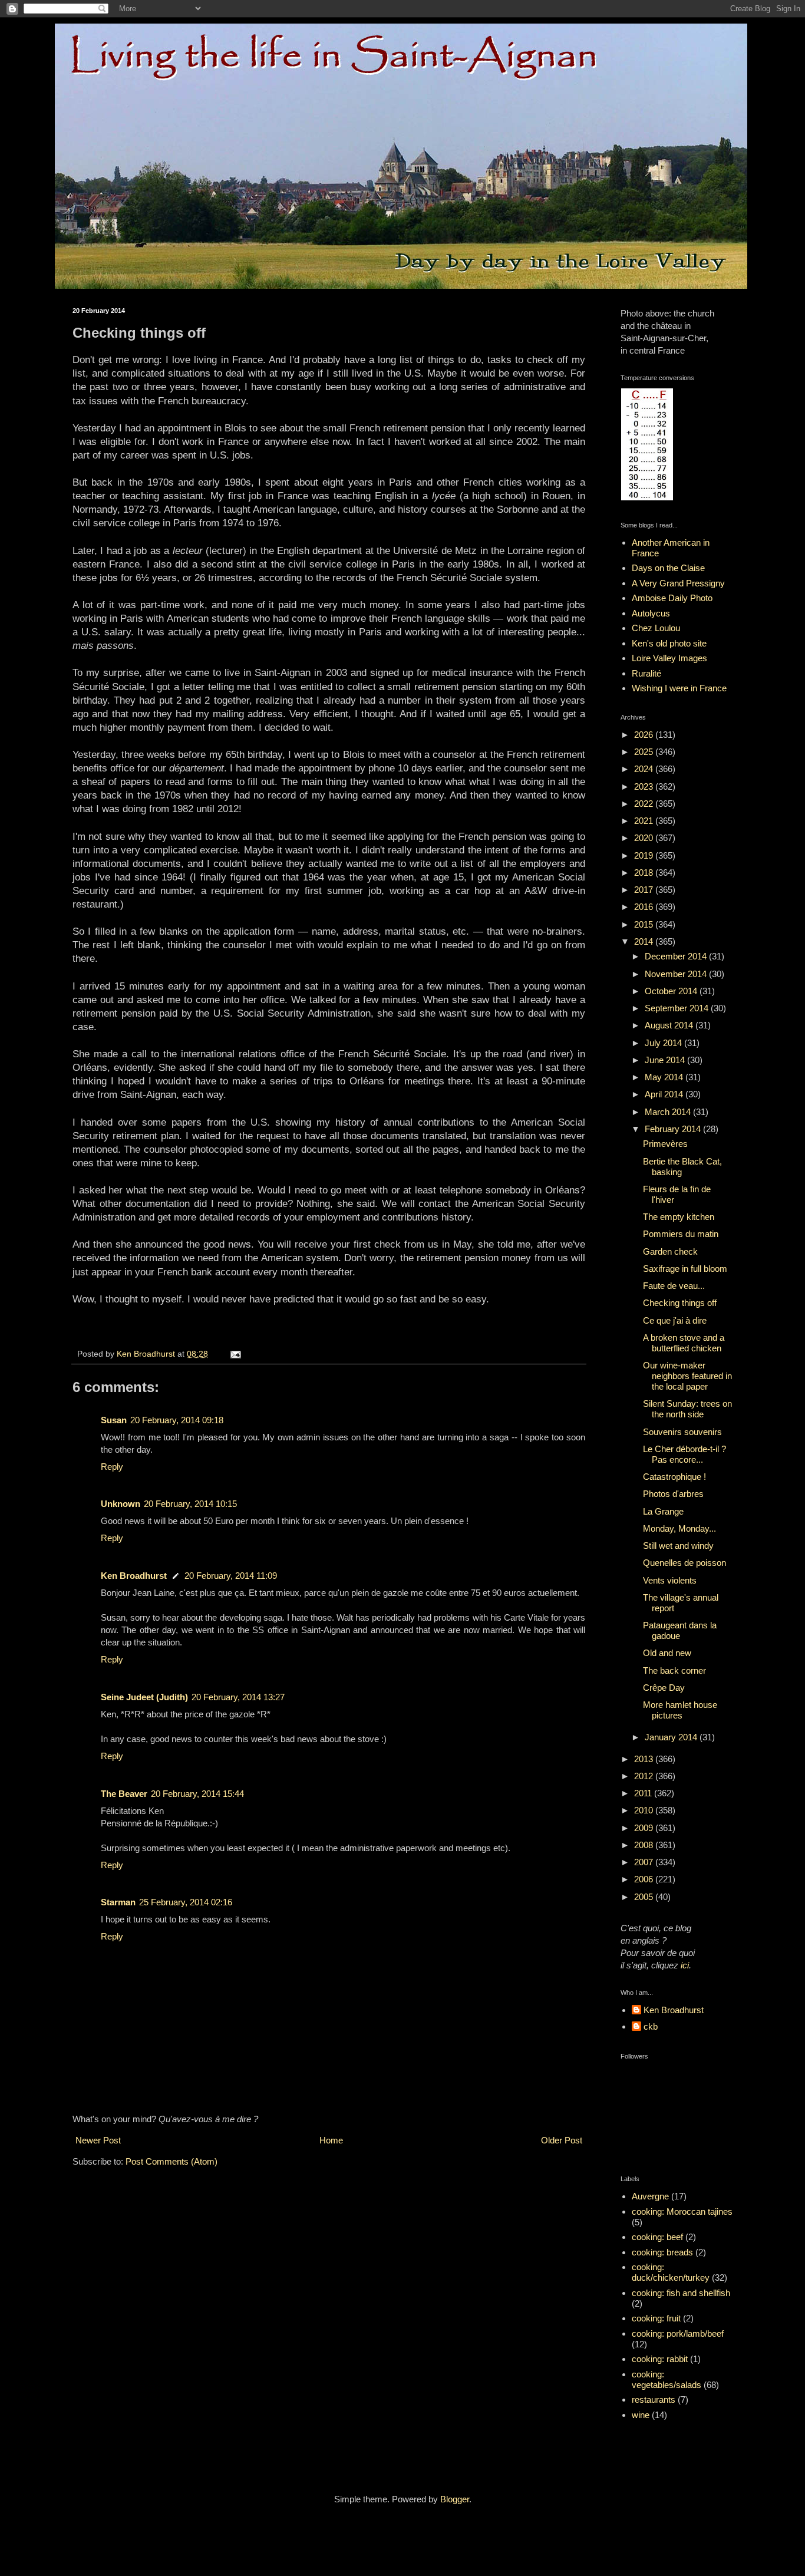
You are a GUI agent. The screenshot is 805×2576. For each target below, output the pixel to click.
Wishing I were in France (679, 688)
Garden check (670, 1251)
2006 (645, 1879)
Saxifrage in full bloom (685, 1269)
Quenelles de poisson (684, 1563)
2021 (645, 821)
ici (685, 1965)
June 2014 (666, 1060)
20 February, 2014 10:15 (190, 1504)
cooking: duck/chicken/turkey (671, 2272)
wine (641, 2415)
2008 (645, 1845)
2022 (645, 804)
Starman (118, 1902)
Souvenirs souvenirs (682, 1432)
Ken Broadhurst (134, 1576)
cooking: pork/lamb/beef (678, 2333)
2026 (645, 735)
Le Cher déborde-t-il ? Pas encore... (684, 1454)
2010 (645, 1810)
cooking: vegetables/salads (667, 2379)
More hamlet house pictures (680, 1710)
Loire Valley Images (669, 658)
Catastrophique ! (674, 1477)
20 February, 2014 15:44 (197, 1794)
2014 (645, 941)
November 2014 (677, 974)
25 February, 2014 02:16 (186, 1902)
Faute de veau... (674, 1286)
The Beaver (124, 1794)
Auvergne (650, 2196)
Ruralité (646, 673)
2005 (645, 1897)
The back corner (674, 1670)
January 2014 (672, 1737)
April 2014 (665, 1094)
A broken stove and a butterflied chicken (684, 1343)
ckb (651, 2026)
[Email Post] (235, 1354)
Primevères (665, 1144)
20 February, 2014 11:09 (231, 1576)
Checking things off (680, 1303)
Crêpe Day (664, 1688)
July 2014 (664, 1043)
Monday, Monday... (679, 1528)
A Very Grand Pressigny (678, 583)
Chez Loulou (656, 628)
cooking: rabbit (660, 2359)
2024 (645, 769)
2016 (645, 907)
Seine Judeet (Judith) (144, 1697)
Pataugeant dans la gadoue (680, 1630)
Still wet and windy (678, 1546)
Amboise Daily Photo (672, 598)
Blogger (455, 2499)
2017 (645, 890)
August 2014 (670, 1025)
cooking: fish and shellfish (681, 2293)
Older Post (562, 2140)
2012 (645, 1776)
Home (331, 2140)
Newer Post (98, 2140)
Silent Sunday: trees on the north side (687, 1409)
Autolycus (651, 613)
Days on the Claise (668, 568)
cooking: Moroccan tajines (682, 2211)
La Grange (663, 1511)
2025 (645, 752)
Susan (114, 1420)
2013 (645, 1759)
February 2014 (674, 1129)
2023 (645, 786)
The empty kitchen (679, 1217)
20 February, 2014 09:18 (177, 1420)
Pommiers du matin (681, 1234)
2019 (645, 855)
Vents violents (670, 1580)
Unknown (121, 1504)
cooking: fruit (656, 2318)
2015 (645, 924)
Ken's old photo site (669, 643)
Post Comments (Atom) (171, 2161)
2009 (645, 1828)
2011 (644, 1793)
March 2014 (669, 1112)
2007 (645, 1862)
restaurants (654, 2399)
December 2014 (677, 956)
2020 (645, 838)
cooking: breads (662, 2252)
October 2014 (672, 991)
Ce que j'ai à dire (675, 1320)
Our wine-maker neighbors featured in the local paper (687, 1376)
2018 (645, 873)
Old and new (667, 1653)
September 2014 (678, 1008)
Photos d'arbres (673, 1494)
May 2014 (665, 1077)
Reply (112, 1467)
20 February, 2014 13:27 (238, 1697)
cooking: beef (657, 2237)
